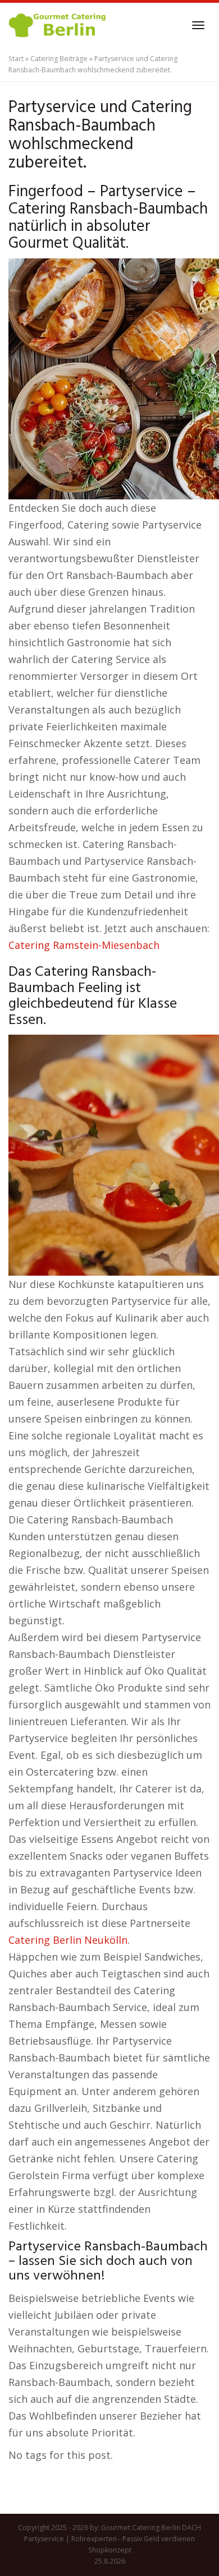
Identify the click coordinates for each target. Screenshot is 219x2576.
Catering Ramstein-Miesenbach (84, 945)
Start (16, 59)
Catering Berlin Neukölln (68, 1940)
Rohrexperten (94, 2539)
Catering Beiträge (59, 59)
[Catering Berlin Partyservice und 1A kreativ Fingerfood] (58, 25)
